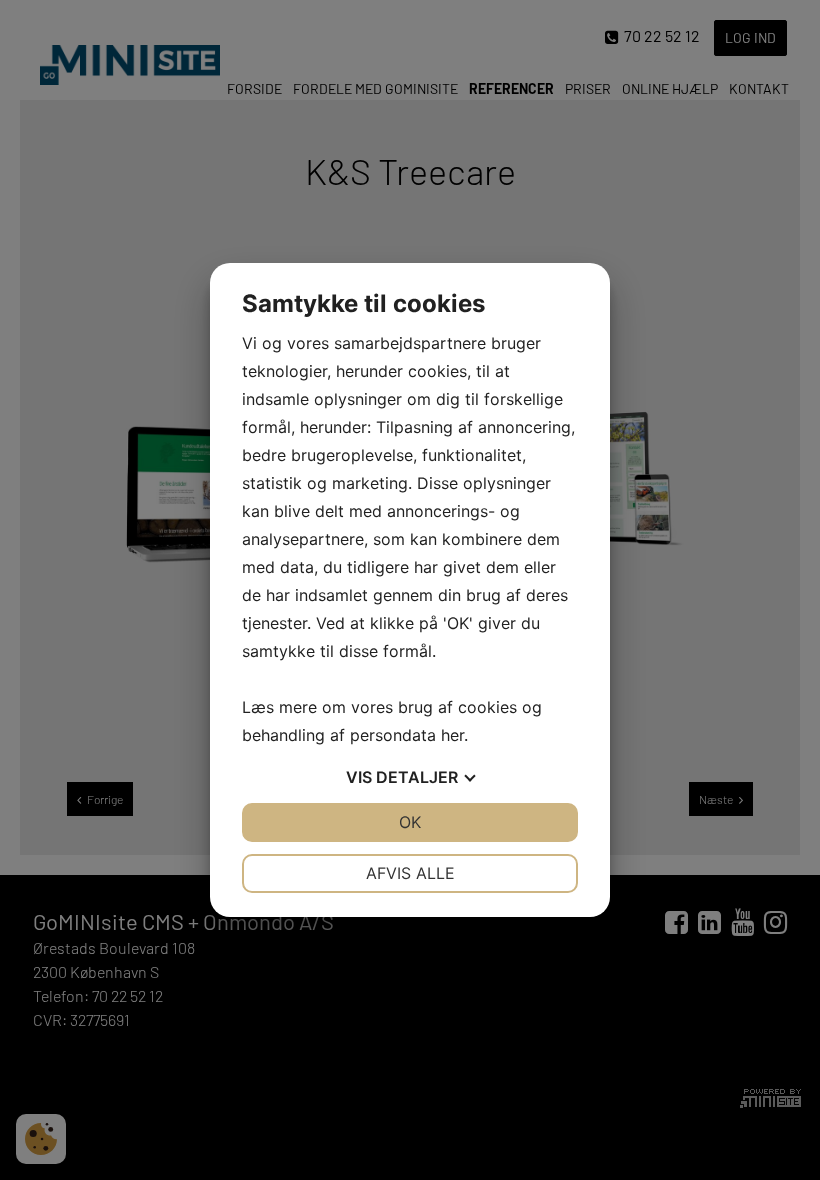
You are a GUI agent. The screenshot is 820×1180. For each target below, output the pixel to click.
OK (410, 822)
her (452, 735)
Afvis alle (410, 873)
